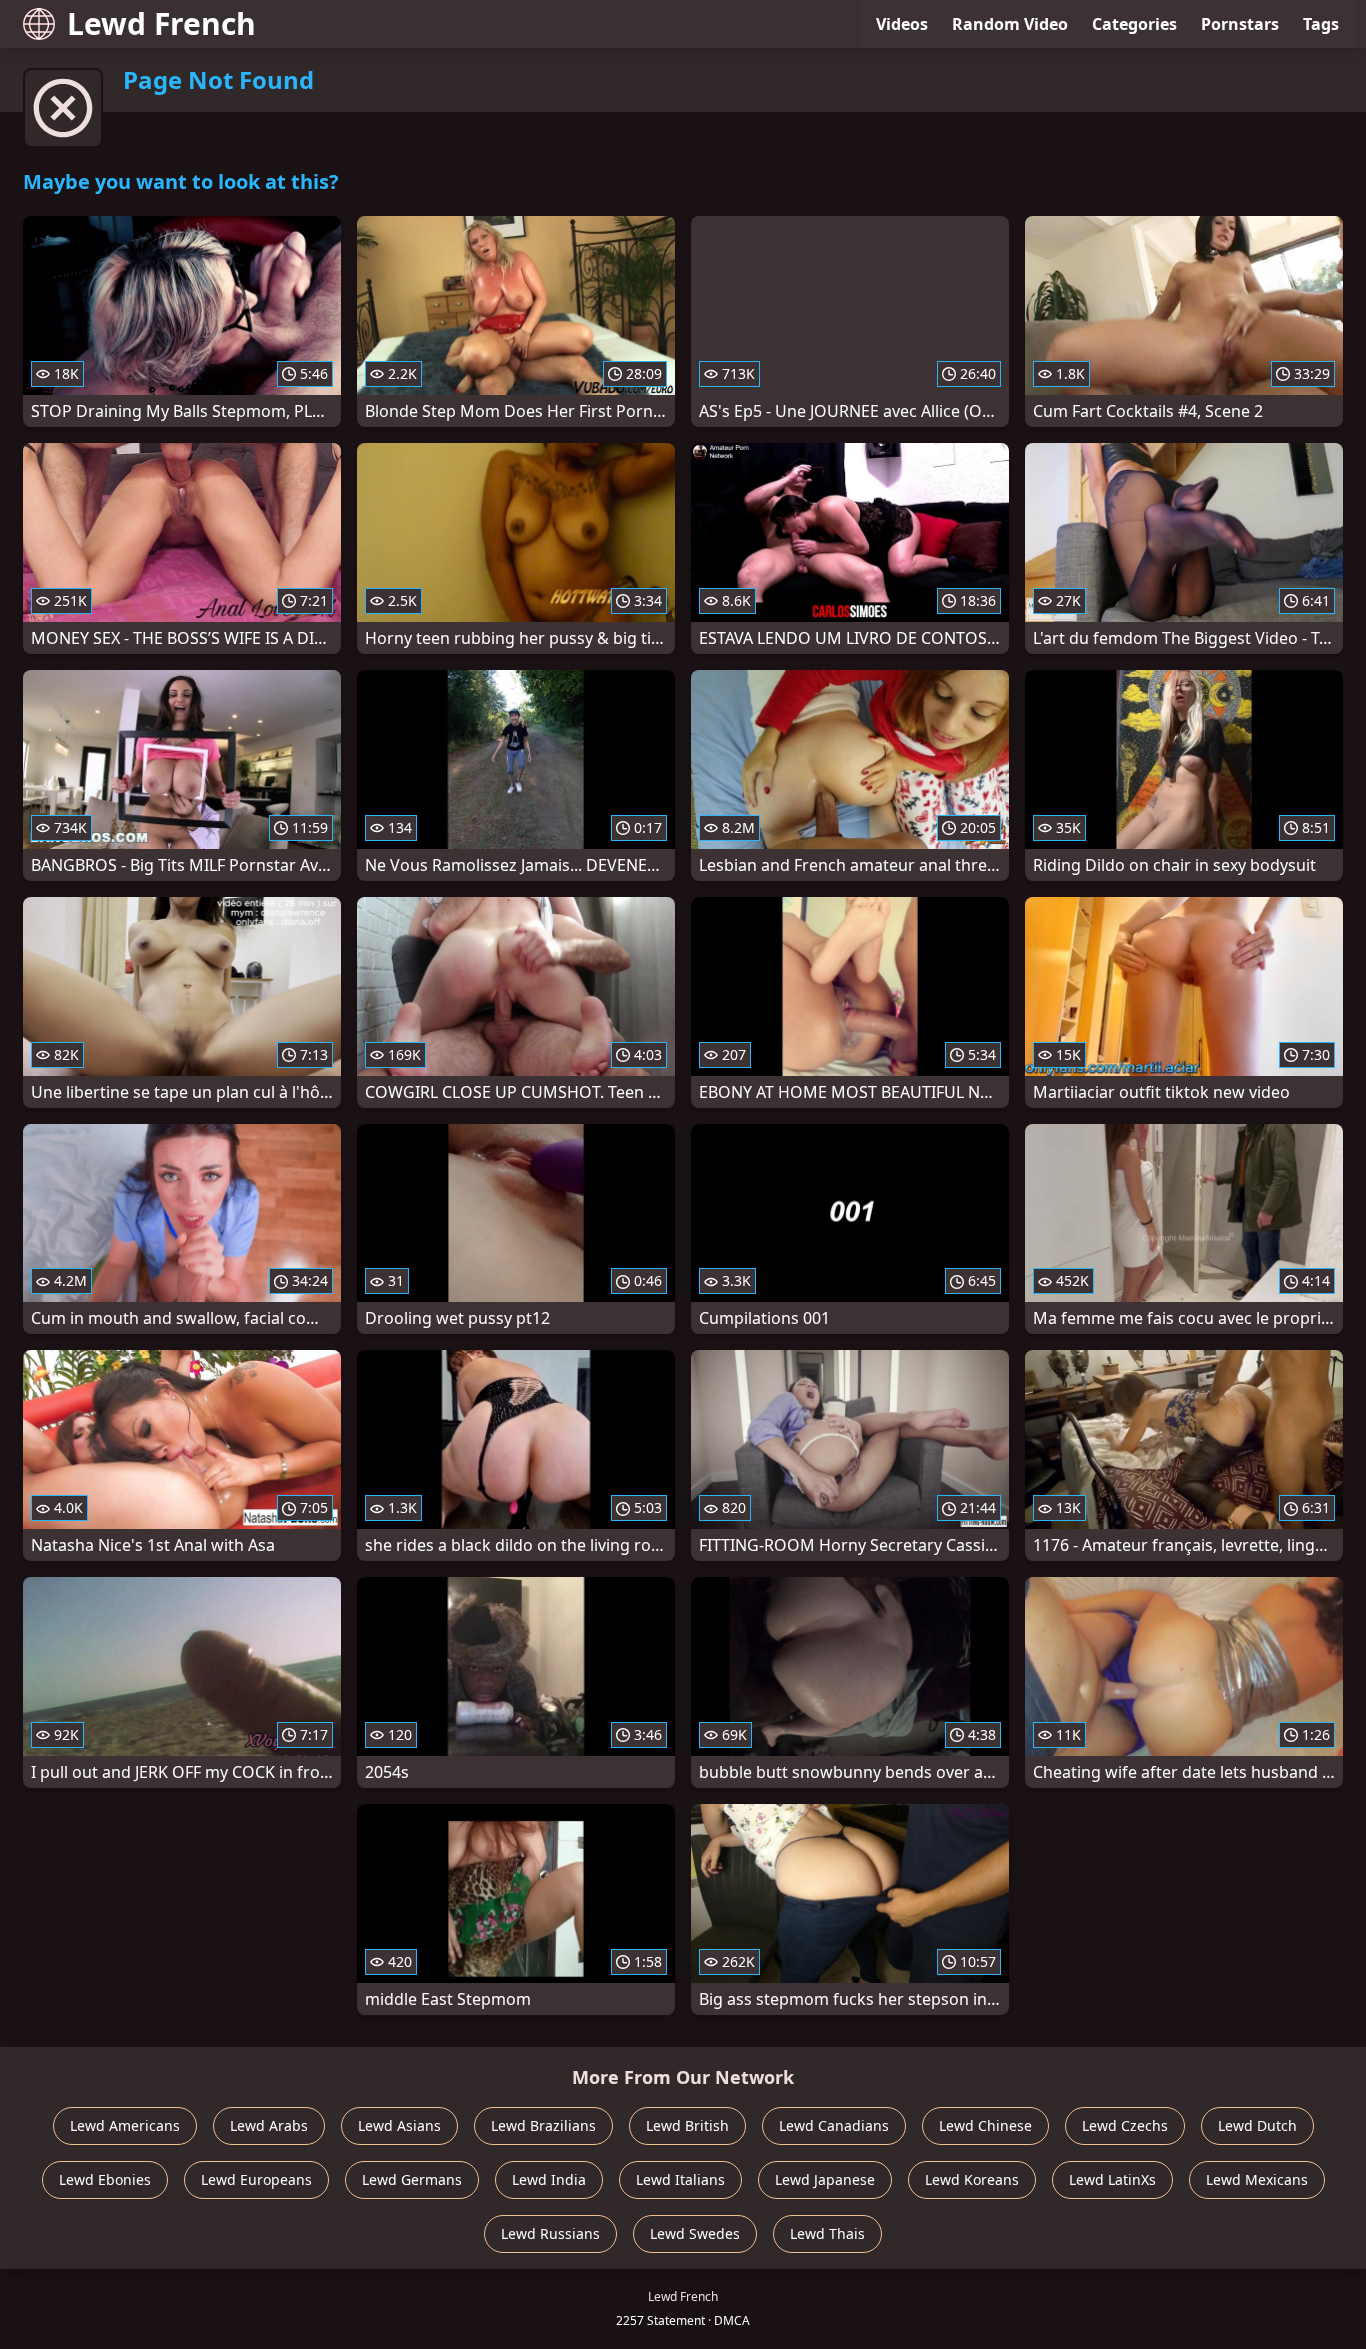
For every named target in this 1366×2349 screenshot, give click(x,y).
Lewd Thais (827, 2233)
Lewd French (161, 23)
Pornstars (1240, 24)
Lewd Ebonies (105, 2179)
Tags (1321, 24)
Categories (1134, 24)
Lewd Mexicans (1257, 2179)
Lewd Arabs (269, 2125)
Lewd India (549, 2179)
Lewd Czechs (1125, 2125)
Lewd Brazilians (543, 2125)
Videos (902, 24)
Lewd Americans (125, 2125)
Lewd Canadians (834, 2125)
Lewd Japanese (825, 2179)
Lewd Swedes (695, 2233)
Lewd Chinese (985, 2125)
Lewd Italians (680, 2179)
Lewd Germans (412, 2179)
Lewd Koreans (972, 2179)
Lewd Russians (550, 2233)
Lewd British (687, 2125)
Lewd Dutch (1257, 2125)
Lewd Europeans (256, 2179)
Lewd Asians (399, 2125)
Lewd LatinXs (1112, 2179)
